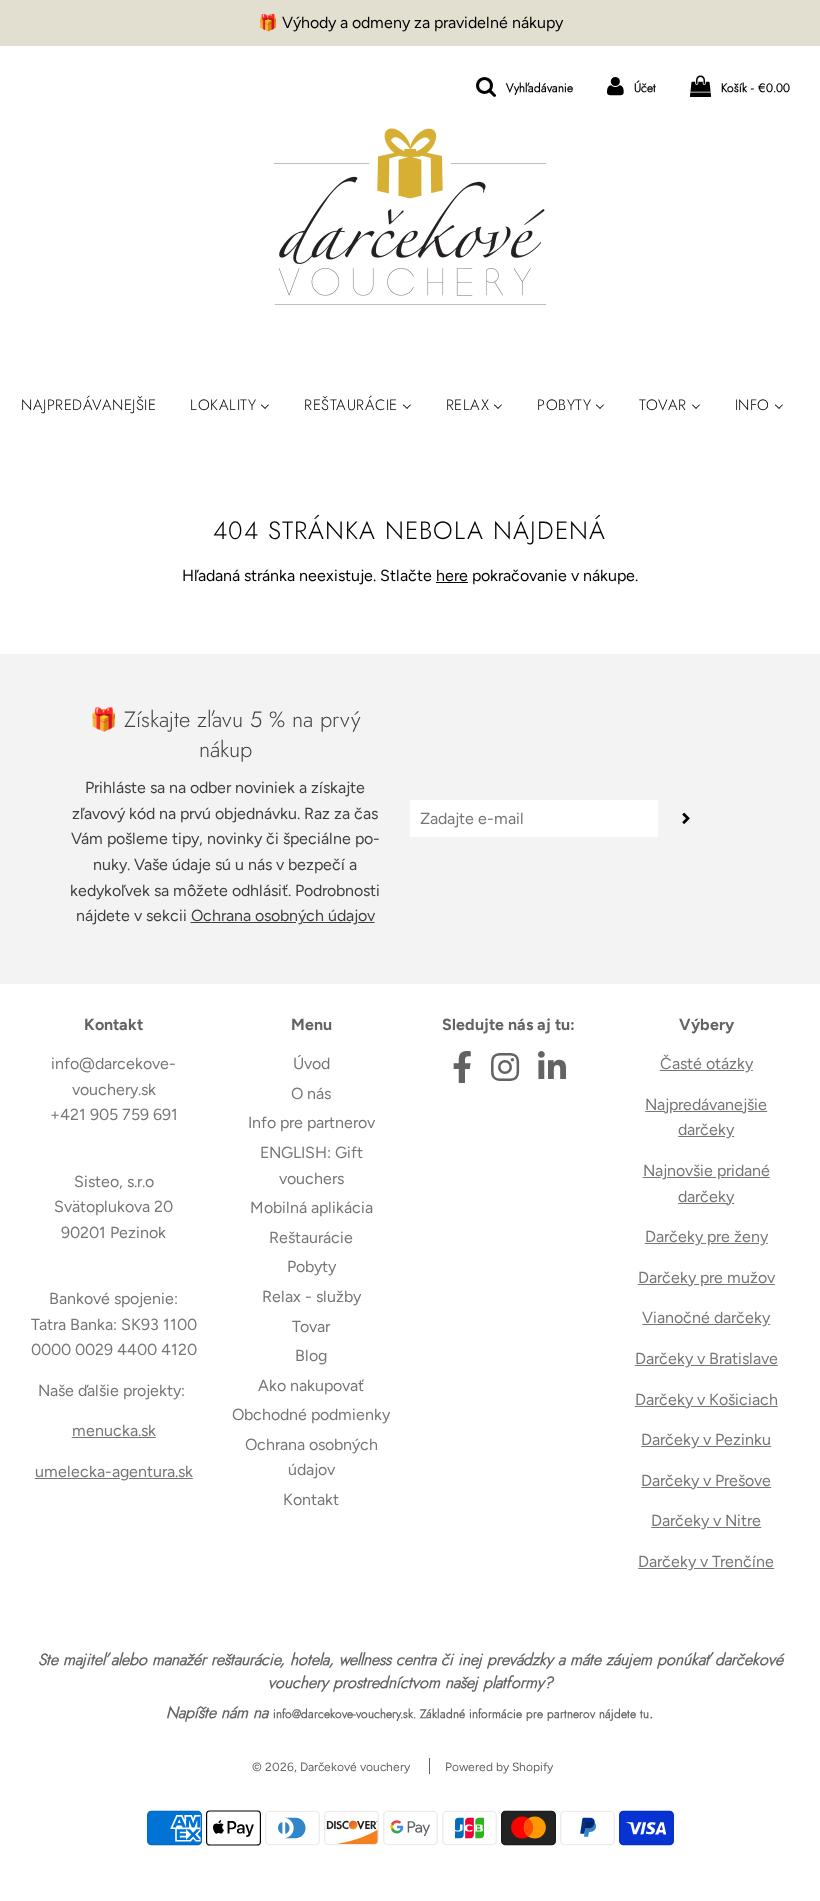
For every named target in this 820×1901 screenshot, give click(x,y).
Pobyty (311, 1266)
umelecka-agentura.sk (114, 1471)
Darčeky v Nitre (706, 1520)
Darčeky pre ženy (706, 1236)
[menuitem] (88, 405)
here (452, 575)
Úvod (311, 1063)
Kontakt (311, 1499)
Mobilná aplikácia (311, 1207)
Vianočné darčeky (706, 1317)
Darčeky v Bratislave (706, 1358)
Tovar (311, 1326)
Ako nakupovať (311, 1385)
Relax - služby (311, 1296)
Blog (311, 1355)
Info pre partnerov (311, 1122)
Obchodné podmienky (311, 1414)
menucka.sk (114, 1430)
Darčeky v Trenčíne (706, 1561)
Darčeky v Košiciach (706, 1399)
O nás (311, 1093)
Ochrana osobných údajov (283, 915)
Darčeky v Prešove (706, 1480)
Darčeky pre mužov (706, 1277)
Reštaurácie (311, 1237)
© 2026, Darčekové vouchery (331, 1767)
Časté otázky (706, 1063)
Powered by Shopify (499, 1767)
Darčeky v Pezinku (706, 1439)
